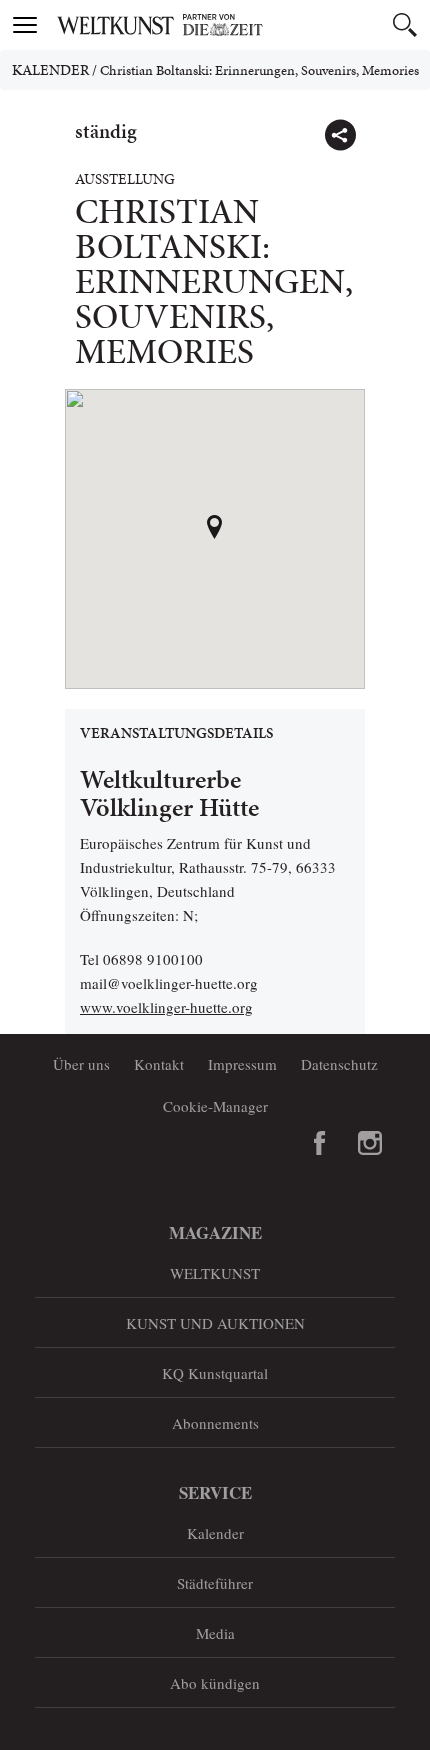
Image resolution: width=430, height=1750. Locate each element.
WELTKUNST (215, 1273)
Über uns (81, 1064)
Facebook (320, 1143)
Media (215, 1633)
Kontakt (159, 1064)
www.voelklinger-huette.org (166, 1007)
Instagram (370, 1143)
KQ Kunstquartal (215, 1373)
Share (340, 135)
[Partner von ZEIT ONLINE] (240, 25)
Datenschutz (339, 1064)
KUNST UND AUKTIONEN (215, 1323)
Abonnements (215, 1423)
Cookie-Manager (215, 1106)
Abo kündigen (215, 1683)
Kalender (50, 70)
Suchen (405, 25)
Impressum (242, 1064)
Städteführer (215, 1583)
